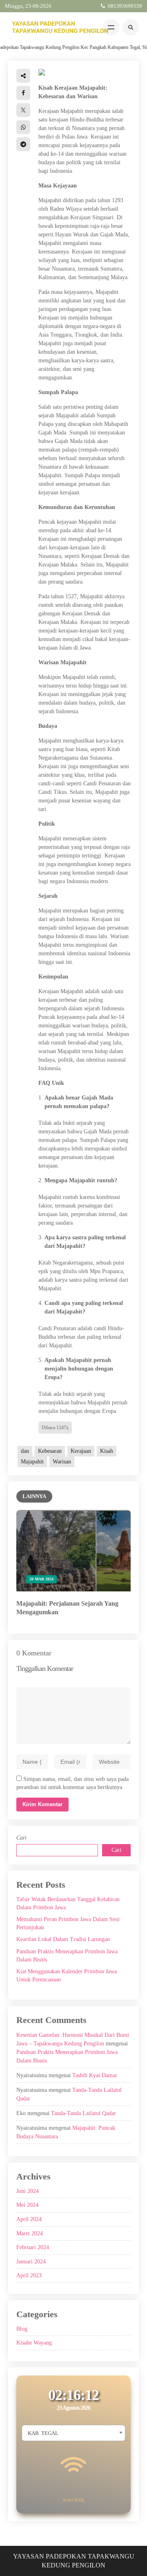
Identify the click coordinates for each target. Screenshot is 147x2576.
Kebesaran (50, 1451)
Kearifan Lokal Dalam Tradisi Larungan (63, 1939)
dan (25, 1451)
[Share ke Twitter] (23, 110)
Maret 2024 (30, 2233)
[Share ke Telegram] (23, 144)
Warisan (62, 1462)
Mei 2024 (27, 2205)
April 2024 (29, 2219)
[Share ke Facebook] (23, 93)
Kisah (107, 1451)
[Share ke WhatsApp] (23, 127)
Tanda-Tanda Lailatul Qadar (84, 2113)
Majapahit (32, 1462)
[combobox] (73, 2433)
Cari (21, 1838)
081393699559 (125, 6)
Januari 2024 (31, 2262)
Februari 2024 (33, 2247)
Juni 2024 (28, 2191)
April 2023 (29, 2275)
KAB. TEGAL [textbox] (43, 2433)
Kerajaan (81, 1451)
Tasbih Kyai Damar (95, 2075)
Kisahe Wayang (34, 2343)
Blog (22, 2329)
